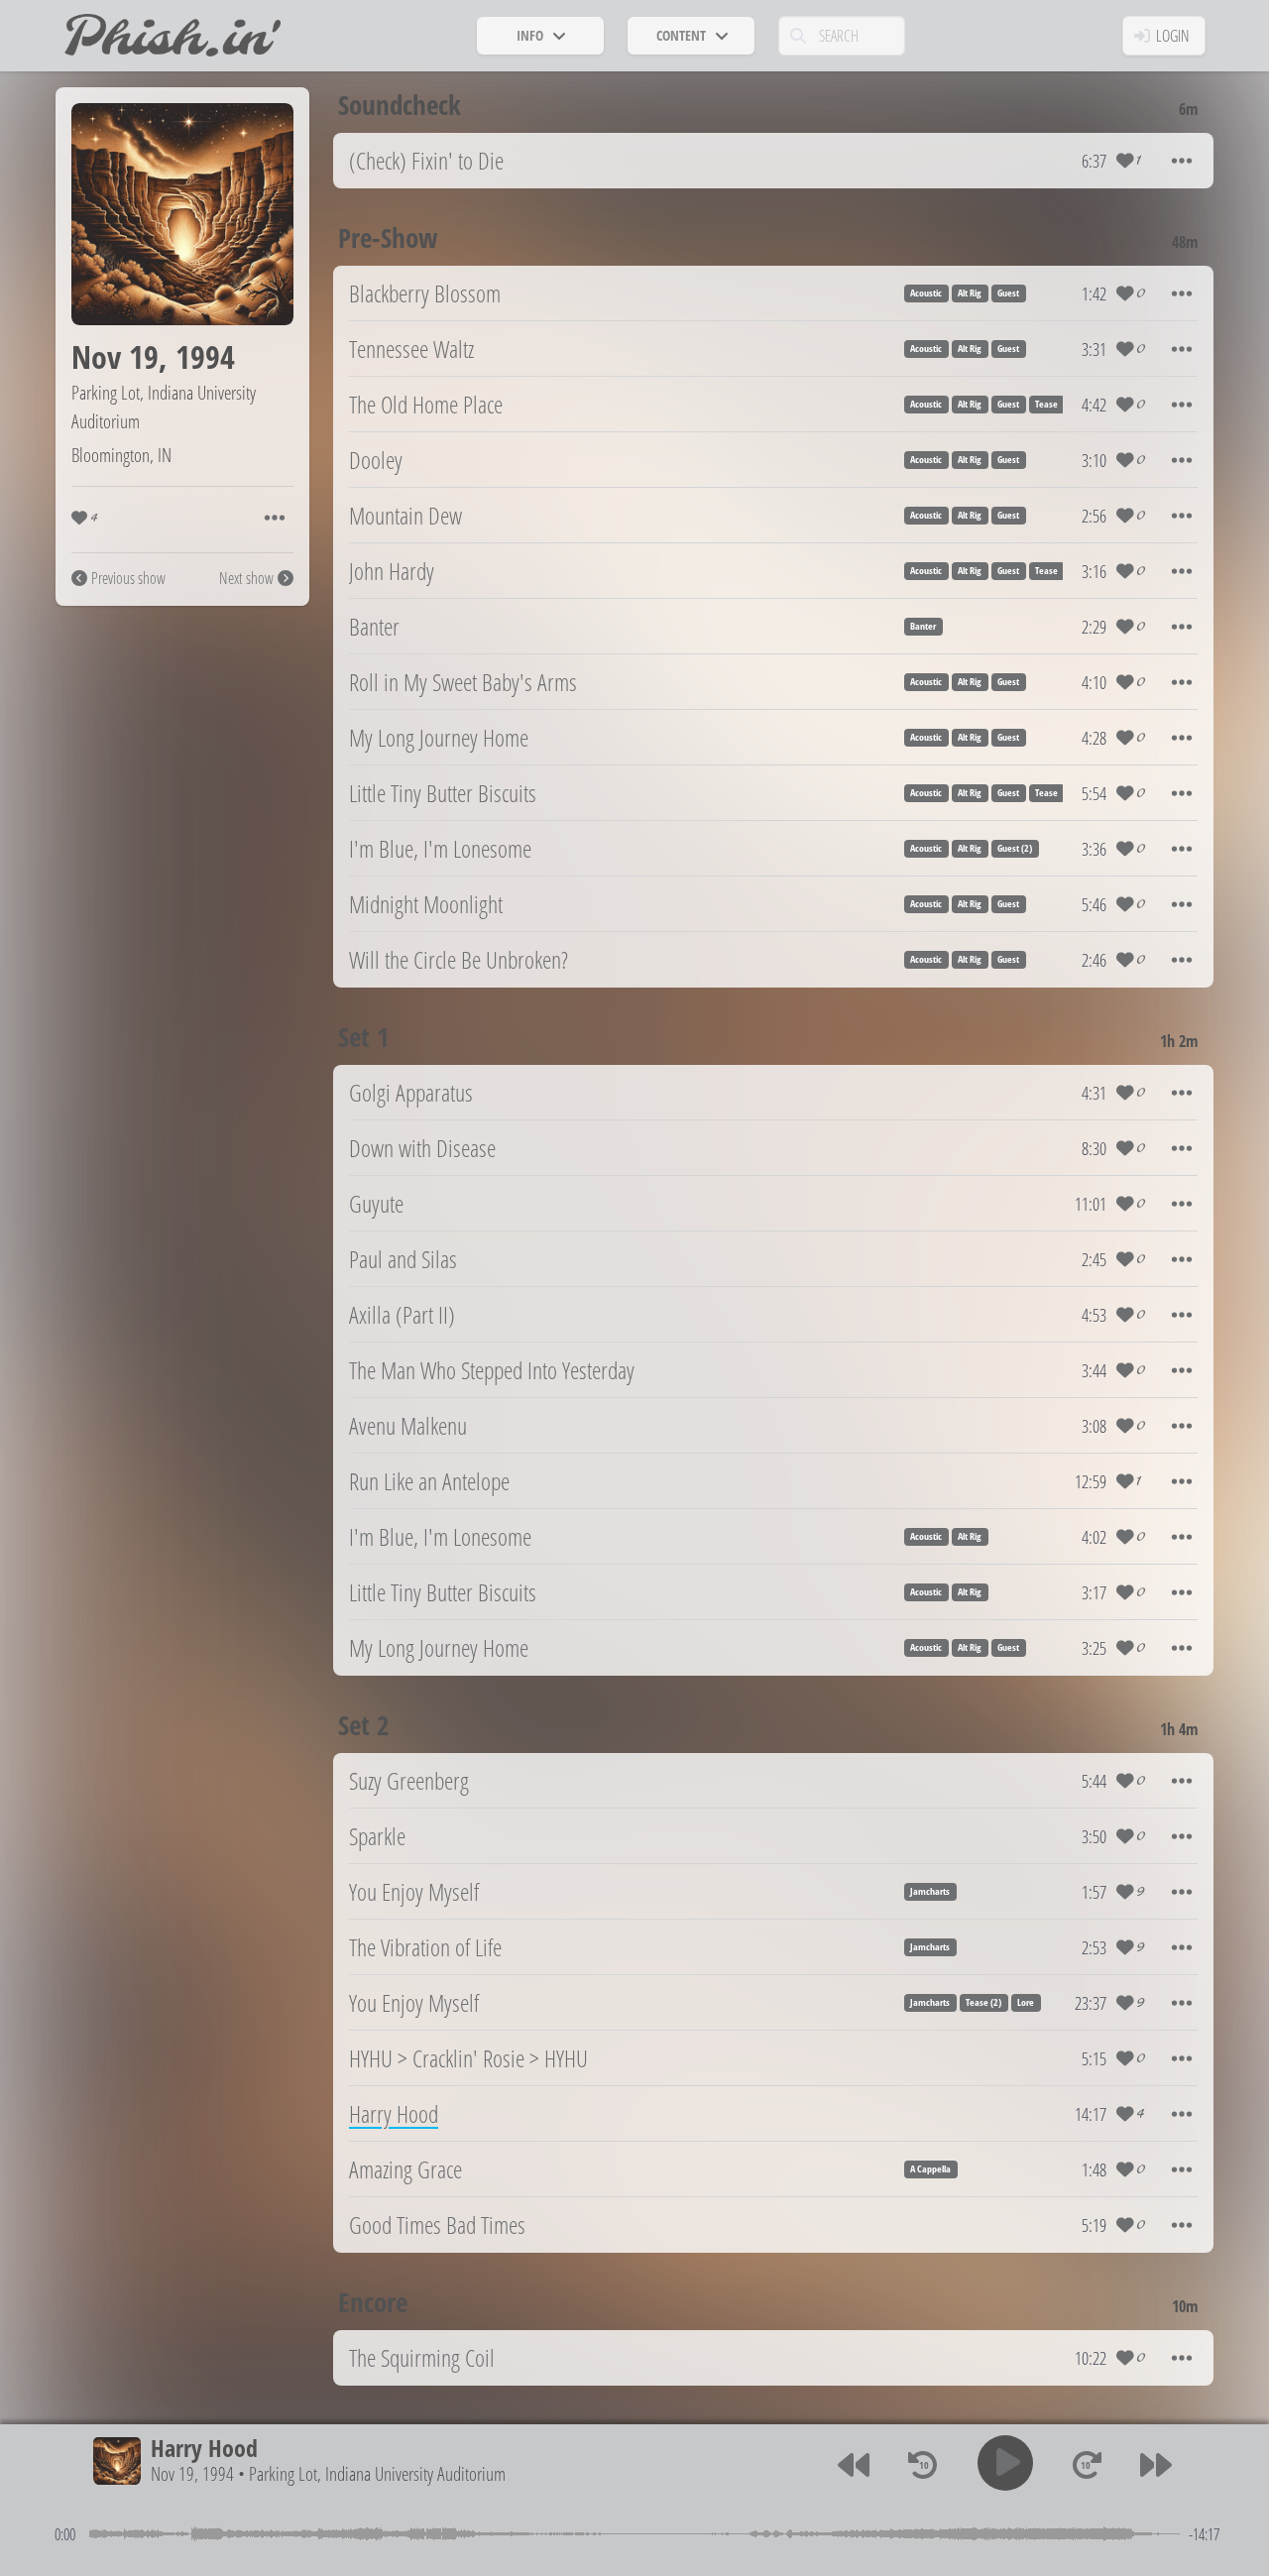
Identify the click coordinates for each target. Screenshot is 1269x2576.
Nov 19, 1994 (192, 2474)
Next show (246, 578)
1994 (205, 356)
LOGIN (1173, 36)
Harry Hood (204, 2448)
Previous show (128, 578)
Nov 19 (115, 356)
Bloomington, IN (121, 455)
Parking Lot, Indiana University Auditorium (377, 2474)
